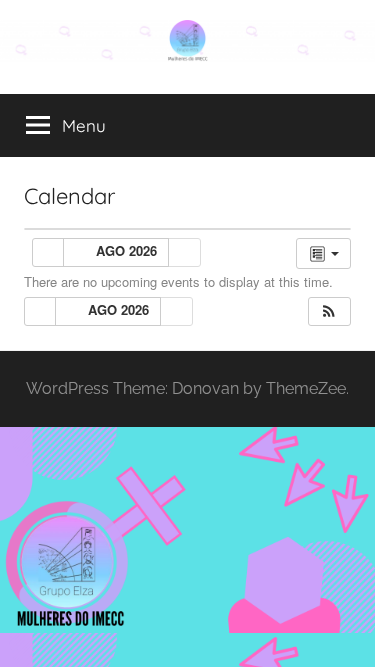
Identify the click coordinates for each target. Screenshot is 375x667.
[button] (329, 311)
